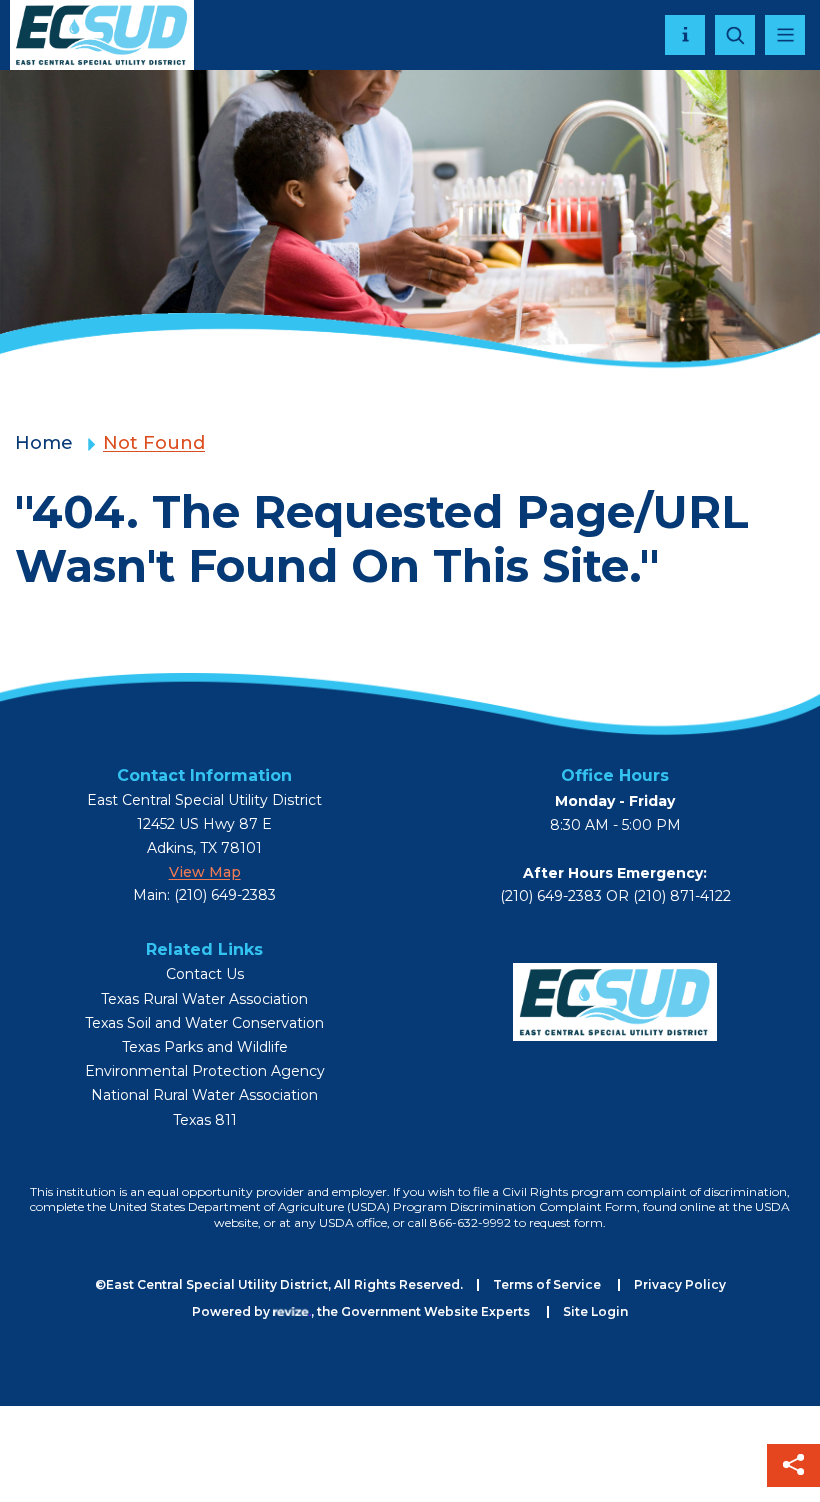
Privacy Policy (680, 1284)
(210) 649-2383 (551, 896)
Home (44, 443)
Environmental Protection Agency (205, 1071)
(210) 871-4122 (682, 896)
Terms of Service (547, 1284)
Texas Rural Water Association (204, 999)
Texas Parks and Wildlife (205, 1047)
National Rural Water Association (204, 1095)
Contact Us (205, 974)
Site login (595, 1311)
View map (205, 872)
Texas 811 (205, 1120)
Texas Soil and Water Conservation (204, 1023)
